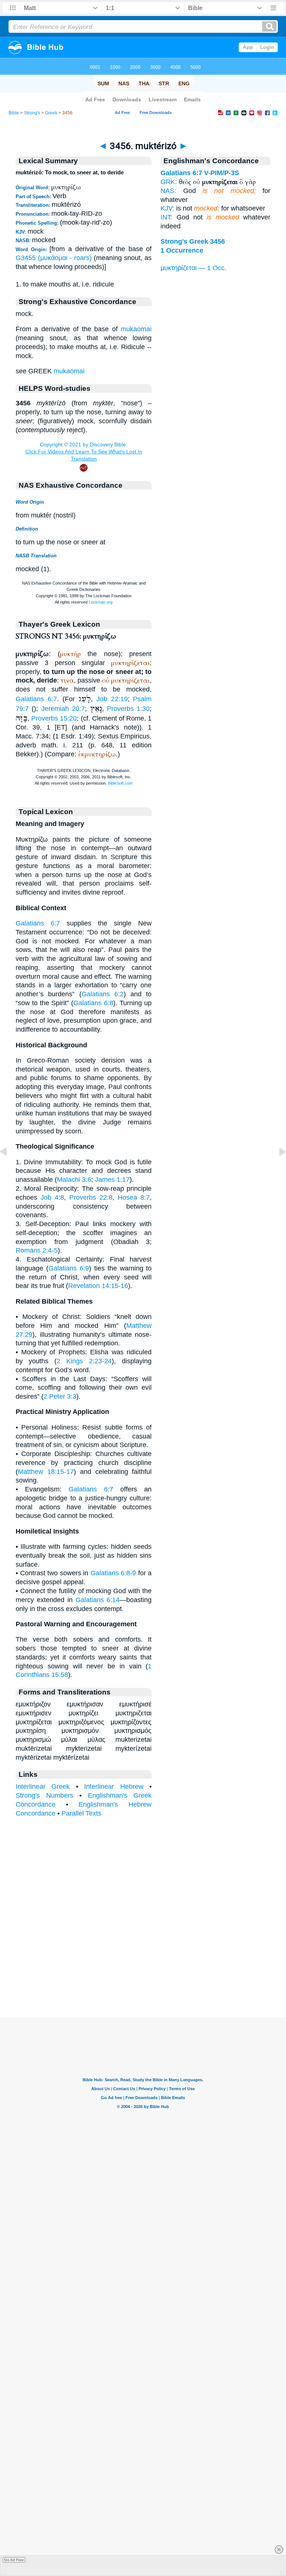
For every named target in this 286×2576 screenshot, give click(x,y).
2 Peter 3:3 (60, 1396)
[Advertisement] (143, 1971)
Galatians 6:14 (98, 1600)
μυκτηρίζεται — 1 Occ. (193, 268)
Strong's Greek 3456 (193, 241)
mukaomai (136, 329)
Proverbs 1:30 (128, 709)
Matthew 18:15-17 (46, 1472)
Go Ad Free (14, 2560)
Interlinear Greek (43, 1787)
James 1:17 (112, 1180)
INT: (166, 217)
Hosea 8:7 (134, 1197)
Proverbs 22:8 (91, 1197)
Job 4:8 (52, 1197)
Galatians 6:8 (93, 1003)
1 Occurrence (182, 250)
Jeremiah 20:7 (63, 709)
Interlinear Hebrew (114, 1787)
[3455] (9, 1168)
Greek (51, 113)
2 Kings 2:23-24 (84, 1361)
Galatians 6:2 (103, 994)
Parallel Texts (81, 1813)
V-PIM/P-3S (222, 173)
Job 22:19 (112, 699)
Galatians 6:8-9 (113, 1573)
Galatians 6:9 (69, 1268)
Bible (14, 113)
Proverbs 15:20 (54, 718)
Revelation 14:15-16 (98, 1286)
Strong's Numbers (45, 1795)
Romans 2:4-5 (37, 1250)
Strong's (32, 113)
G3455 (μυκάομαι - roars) (54, 258)
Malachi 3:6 (74, 1180)
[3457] (277, 1168)
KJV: (167, 208)
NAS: (168, 191)
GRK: (169, 182)
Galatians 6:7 (36, 699)
